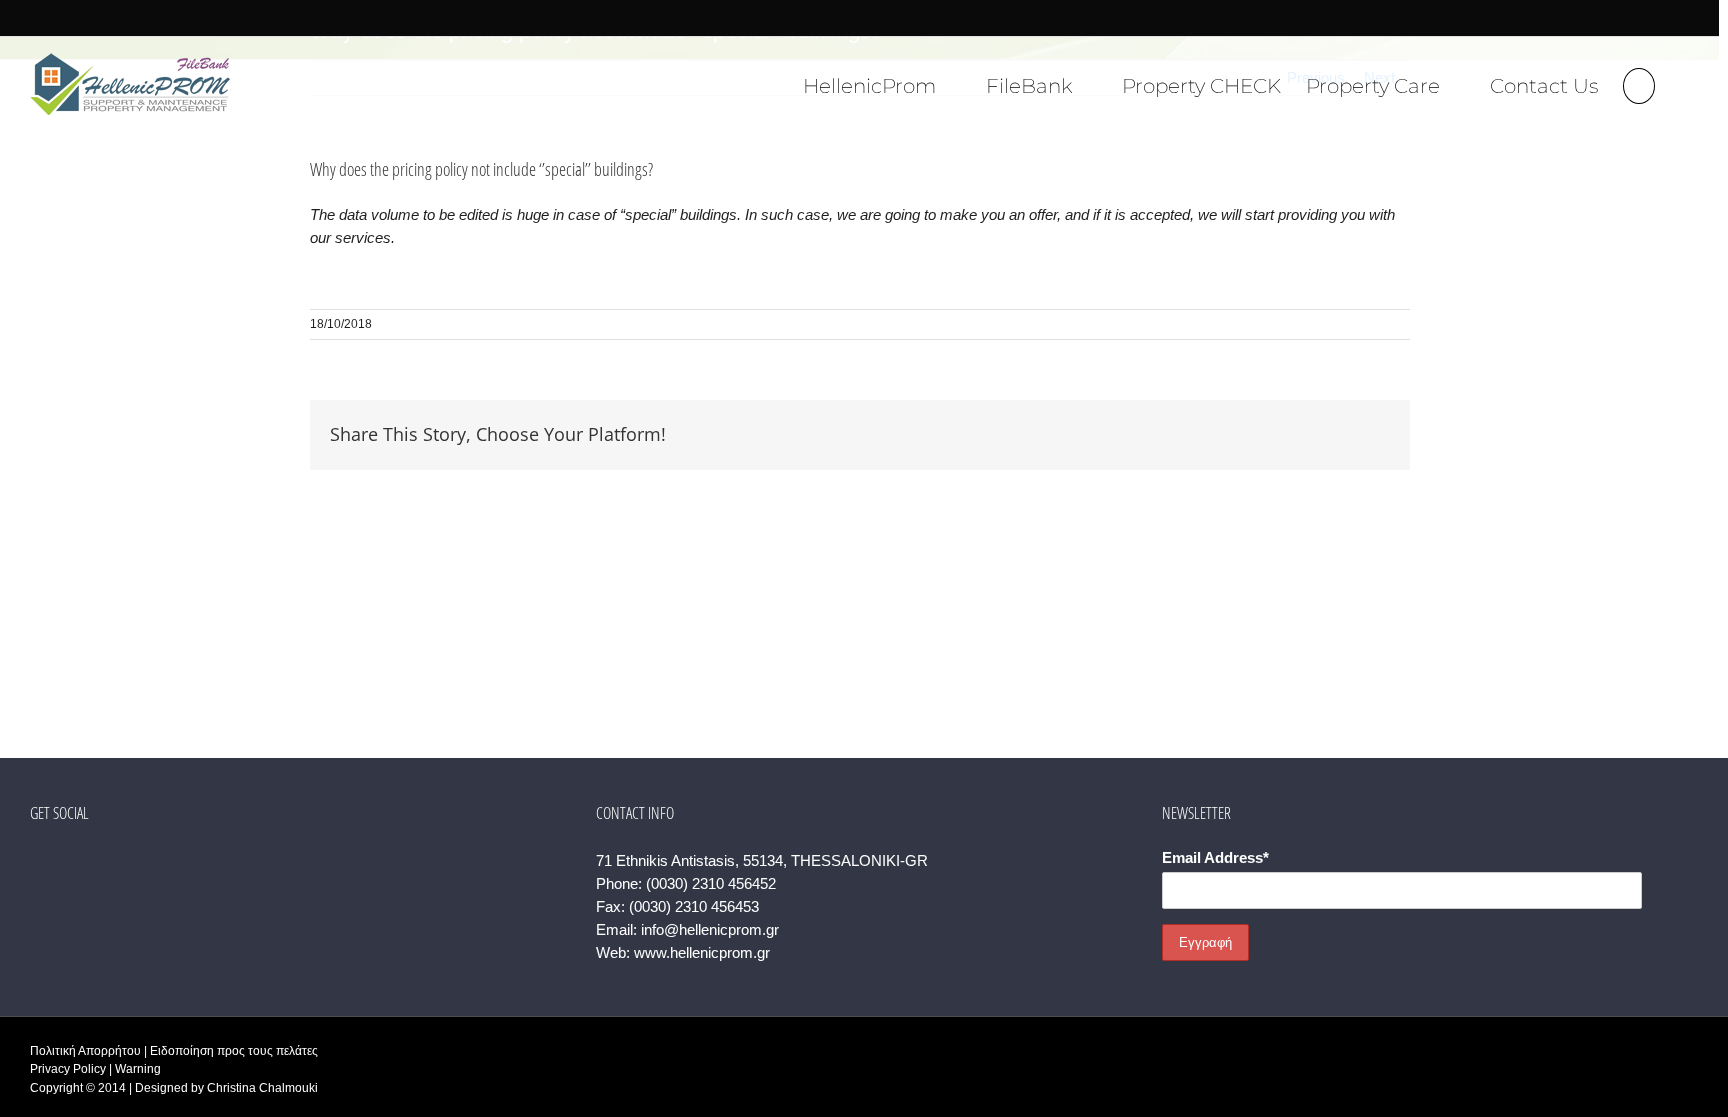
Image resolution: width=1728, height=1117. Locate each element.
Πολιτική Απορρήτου (85, 1051)
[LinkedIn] (117, 861)
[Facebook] (36, 861)
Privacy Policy (68, 1069)
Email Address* (1215, 857)
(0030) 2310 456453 (694, 906)
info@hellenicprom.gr (710, 929)
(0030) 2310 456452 (711, 883)
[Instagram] (90, 861)
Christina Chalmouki (262, 1088)
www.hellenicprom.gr (702, 952)
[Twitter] (63, 861)
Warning (138, 1069)
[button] (1639, 83)
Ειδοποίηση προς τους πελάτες (234, 1051)
